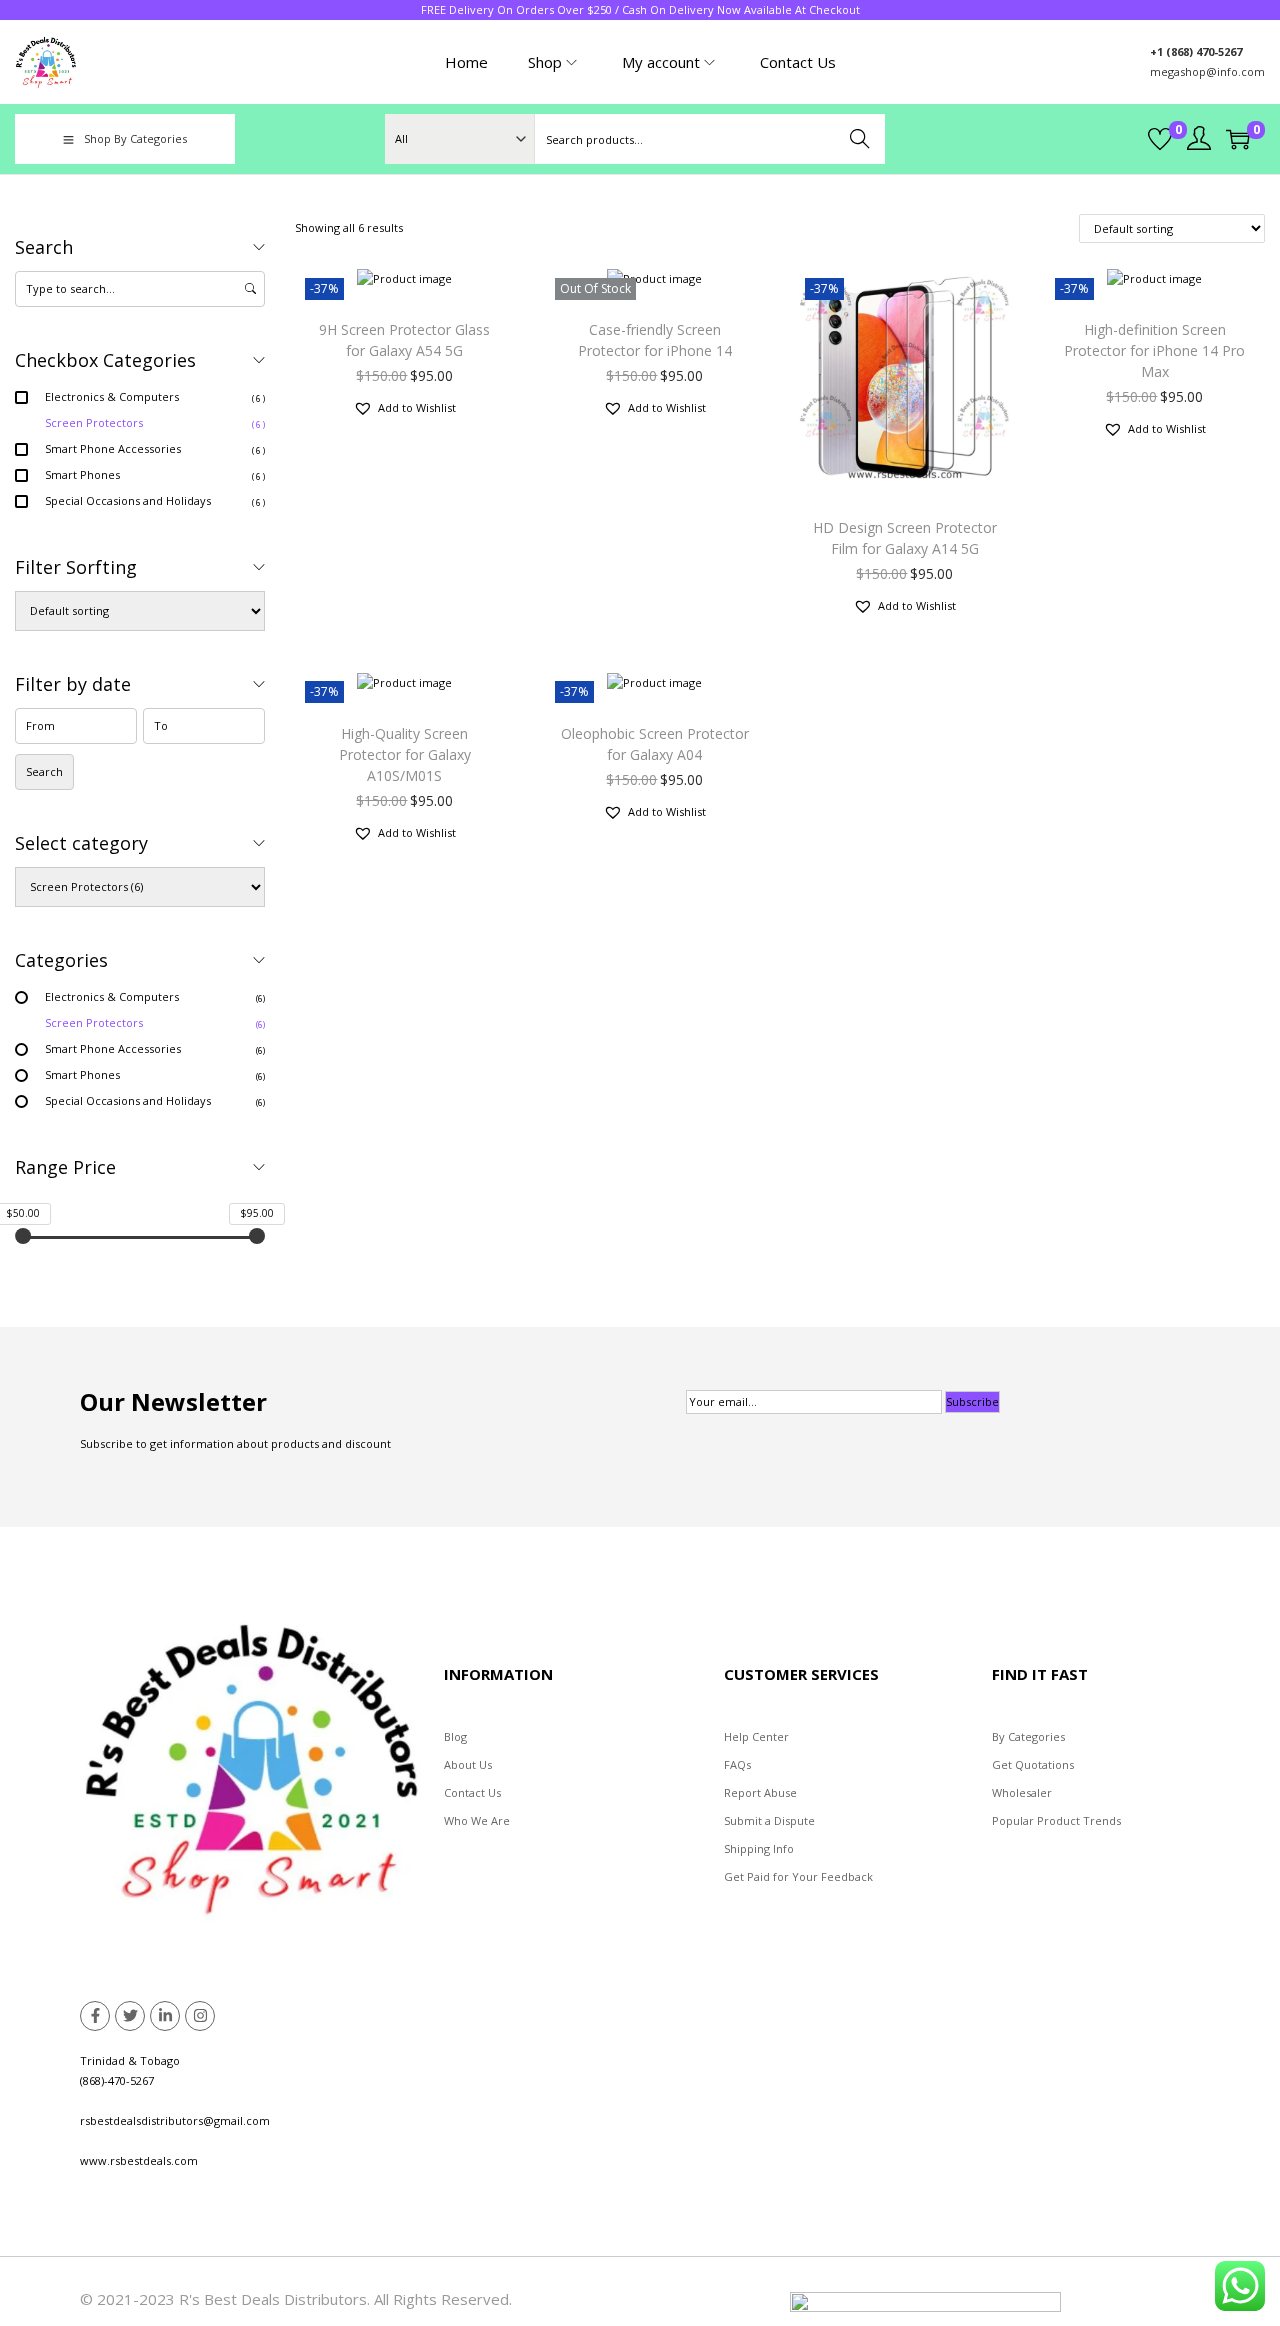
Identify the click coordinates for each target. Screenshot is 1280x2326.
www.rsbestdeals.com (139, 2160)
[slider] (23, 1236)
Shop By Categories (135, 138)
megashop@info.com (1207, 71)
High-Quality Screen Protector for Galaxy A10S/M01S (405, 754)
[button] (404, 408)
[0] (1160, 139)
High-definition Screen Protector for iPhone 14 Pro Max (1154, 350)
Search (860, 138)
